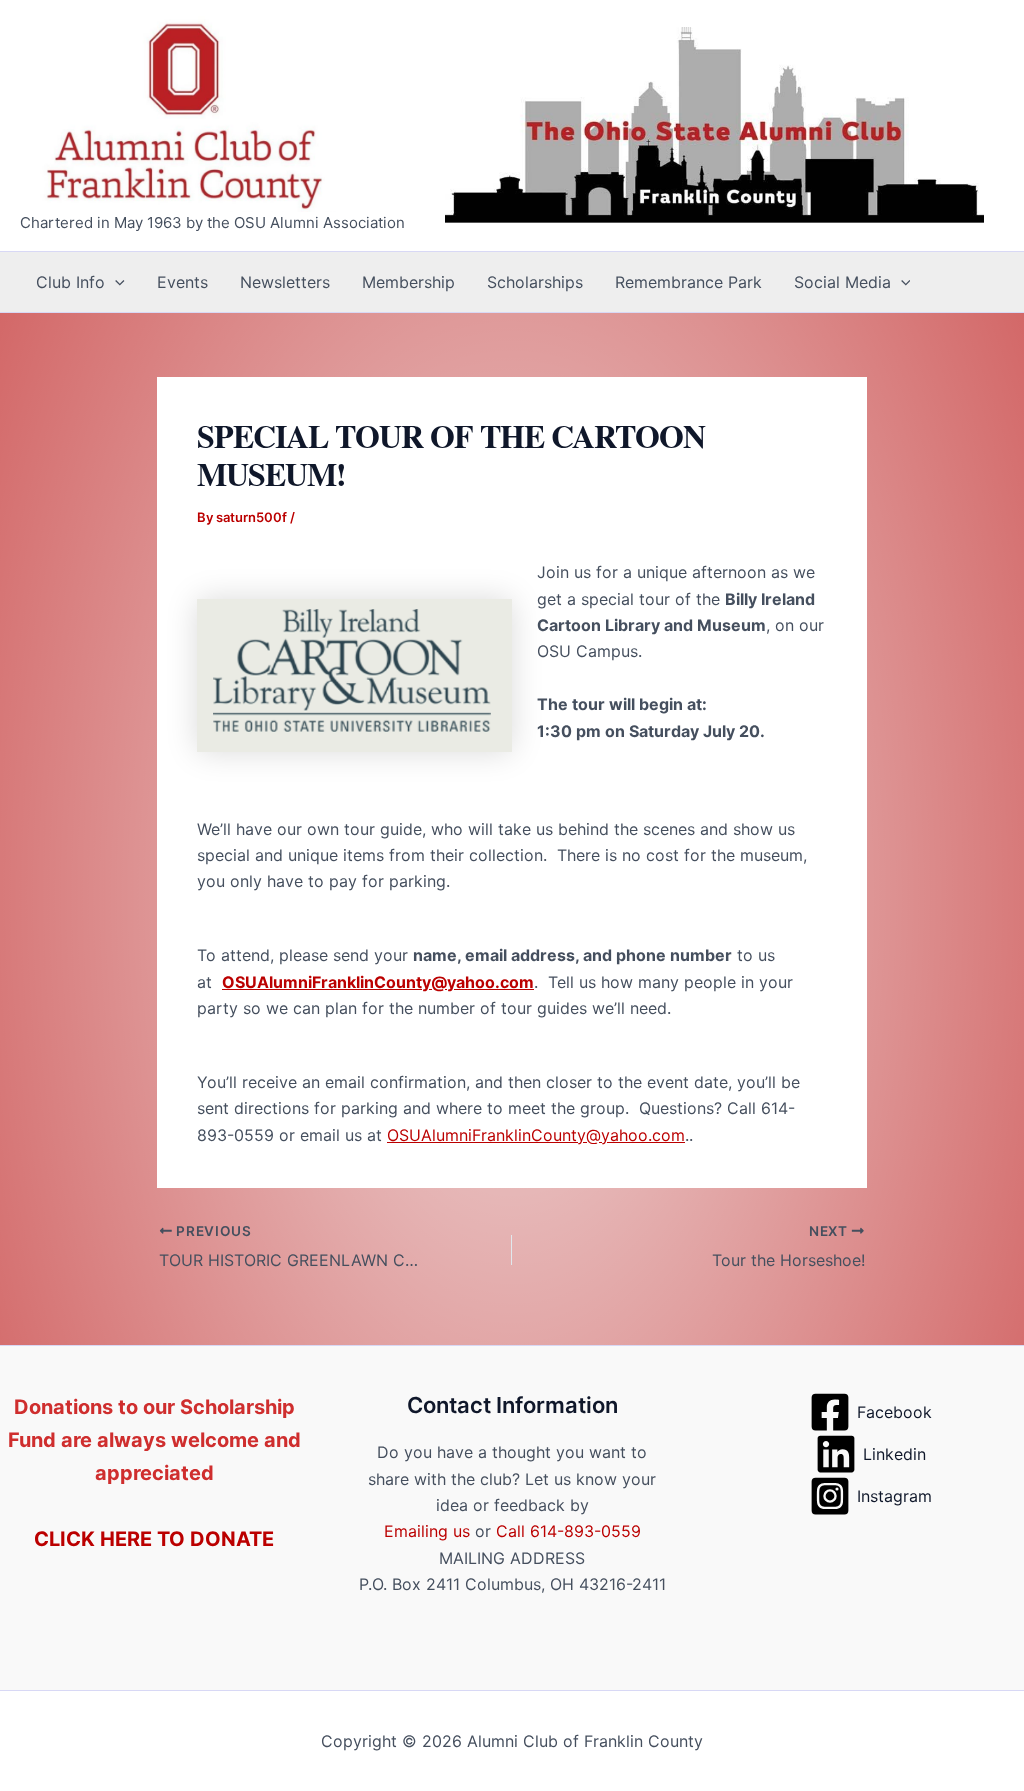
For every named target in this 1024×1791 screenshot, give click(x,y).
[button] (115, 282)
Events (182, 282)
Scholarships (535, 282)
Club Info (70, 282)
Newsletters (285, 282)
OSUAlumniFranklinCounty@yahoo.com (378, 982)
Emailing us (427, 1531)
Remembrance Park (688, 282)
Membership (408, 282)
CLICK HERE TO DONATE (154, 1539)
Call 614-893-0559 (568, 1531)
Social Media (842, 282)
